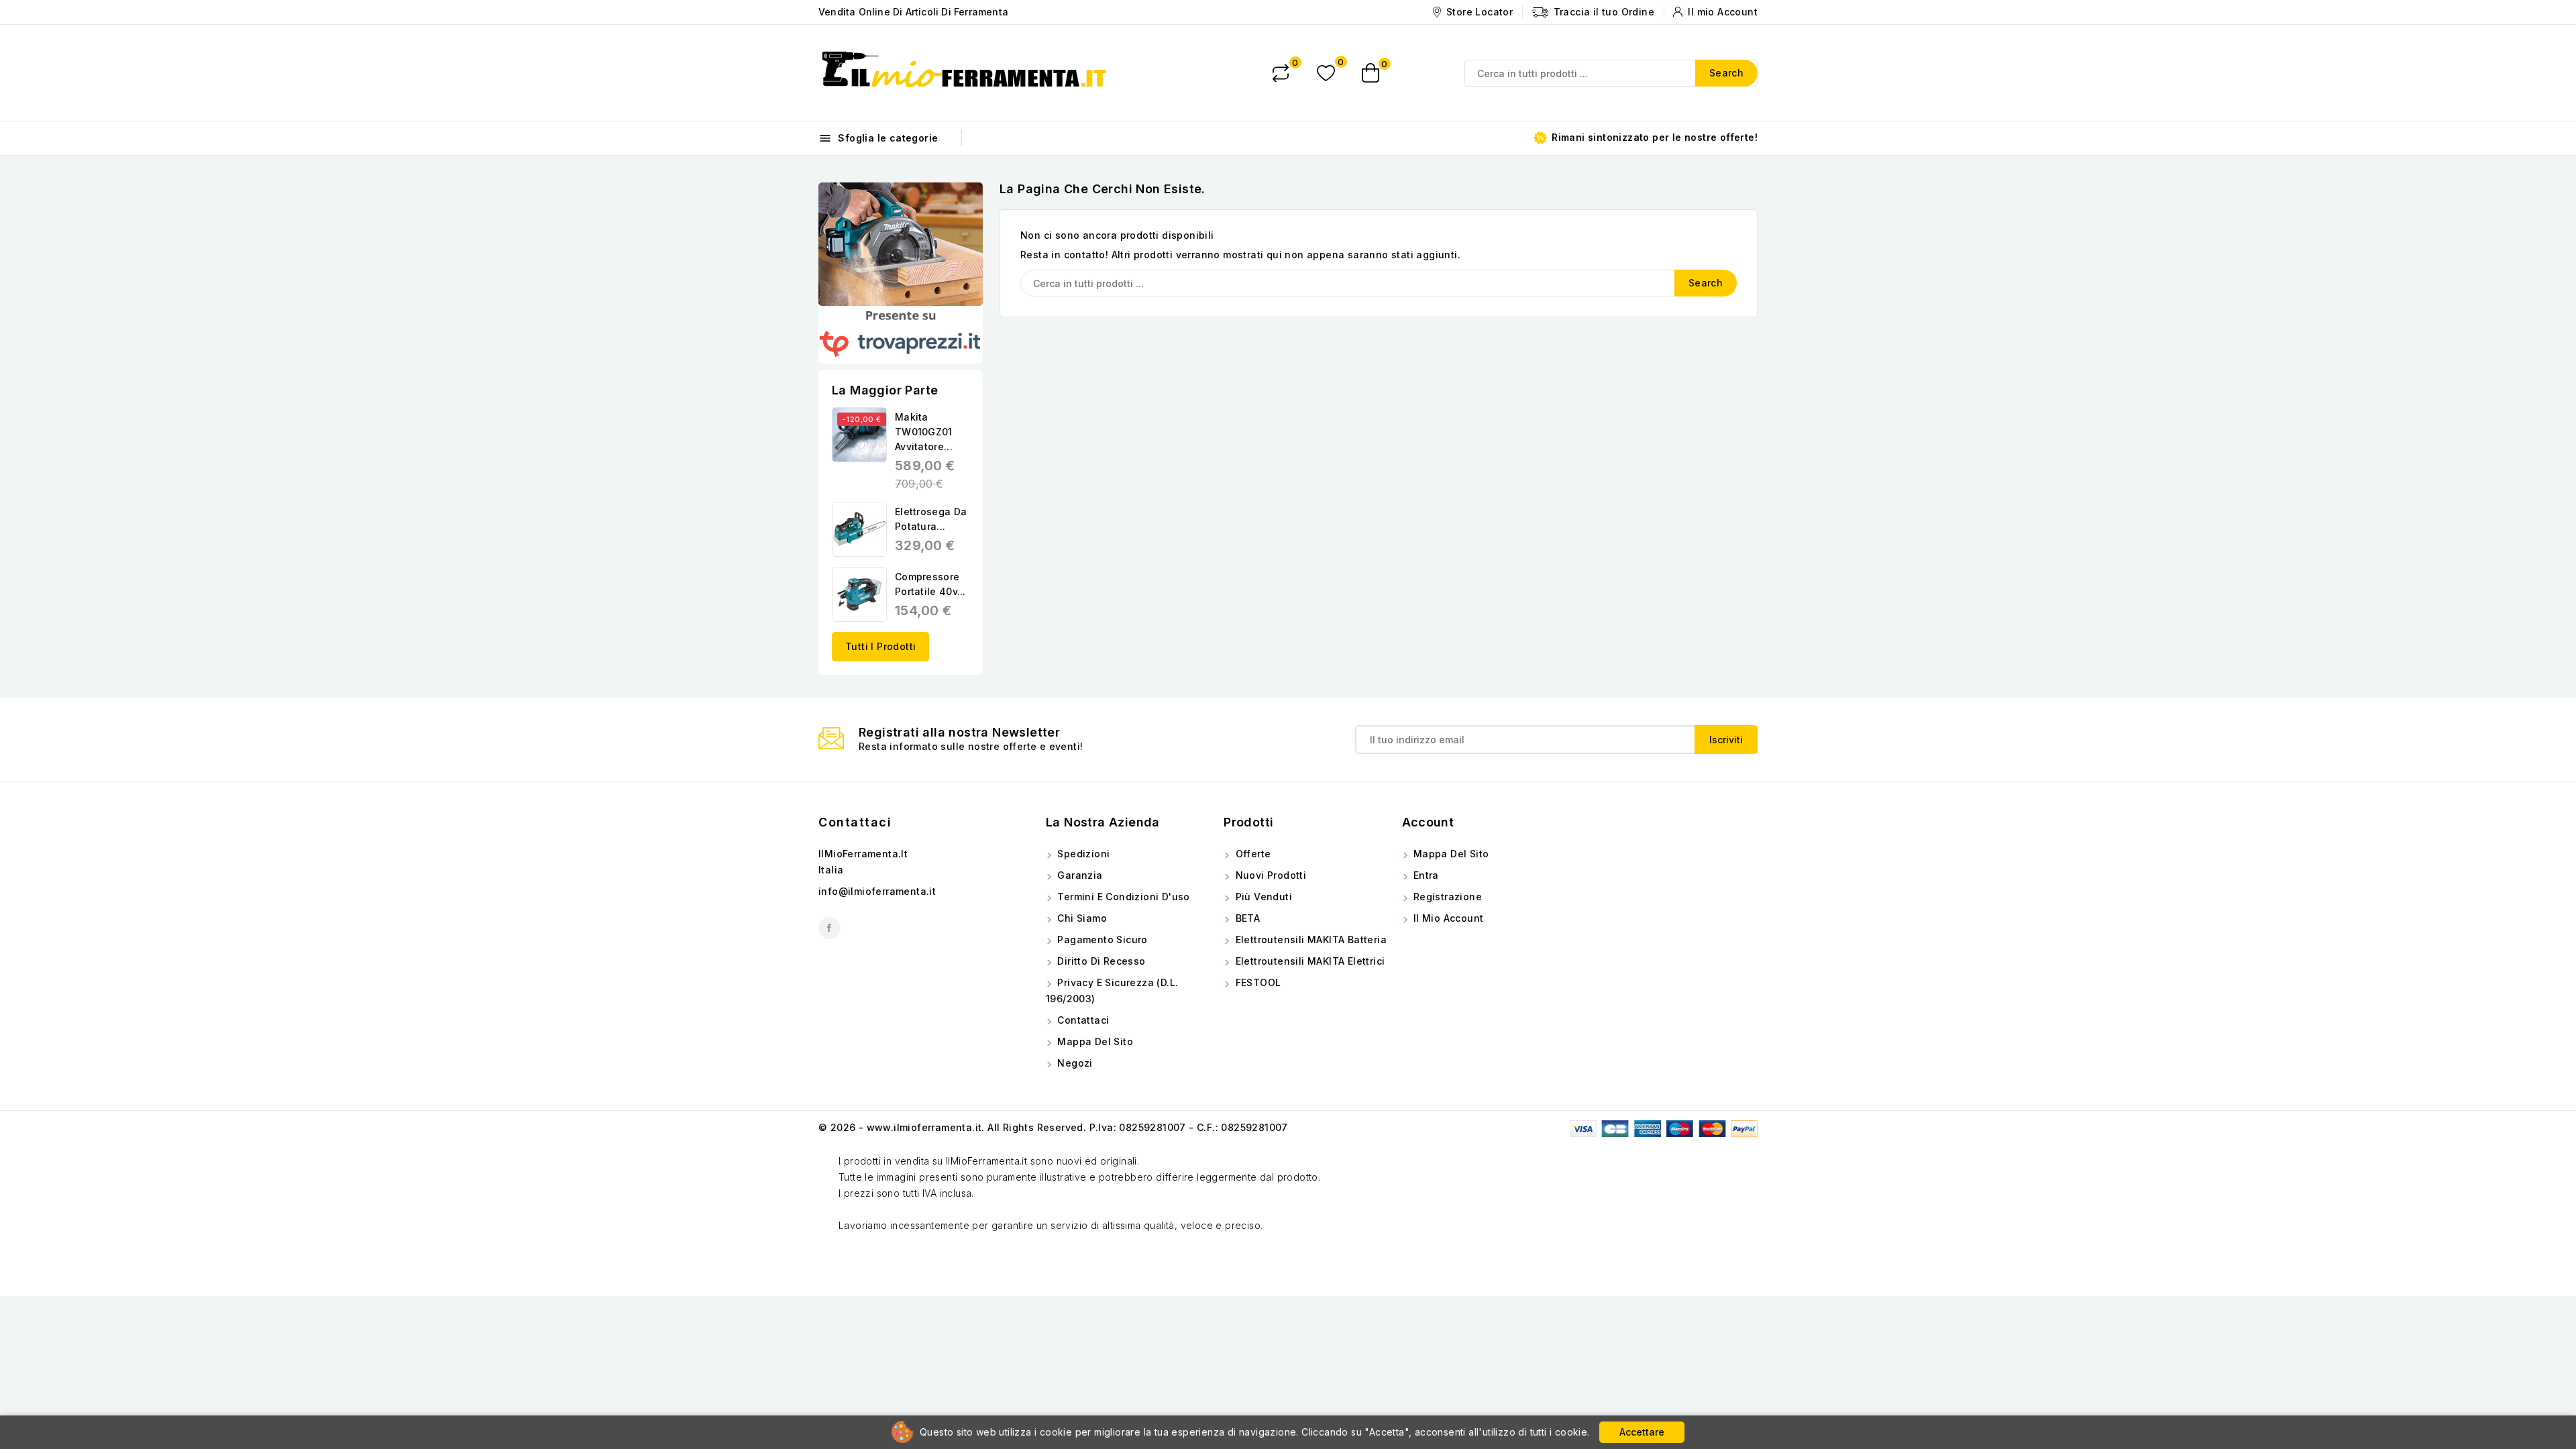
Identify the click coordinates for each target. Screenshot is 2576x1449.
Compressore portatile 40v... (930, 584)
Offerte (1251, 854)
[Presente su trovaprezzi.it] (901, 335)
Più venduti (1262, 897)
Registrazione (1447, 897)
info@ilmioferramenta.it (877, 891)
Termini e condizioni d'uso (1122, 897)
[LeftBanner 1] (901, 244)
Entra (1425, 875)
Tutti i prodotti (880, 646)
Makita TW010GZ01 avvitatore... (924, 432)
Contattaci (855, 822)
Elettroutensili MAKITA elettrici (1308, 961)
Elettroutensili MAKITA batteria (1309, 940)
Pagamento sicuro (1101, 940)
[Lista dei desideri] (1326, 73)
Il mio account (1447, 918)
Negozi (1074, 1063)
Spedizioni (1082, 854)
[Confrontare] (1281, 73)
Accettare (1642, 1432)
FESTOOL (1256, 982)
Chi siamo (1081, 918)
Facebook (829, 928)
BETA (1246, 918)
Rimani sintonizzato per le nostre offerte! (1653, 137)
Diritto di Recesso (1100, 961)
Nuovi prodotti (1269, 875)
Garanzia (1079, 875)
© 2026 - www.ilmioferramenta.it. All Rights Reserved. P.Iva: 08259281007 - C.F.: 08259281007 (1053, 1127)
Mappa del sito (1094, 1041)
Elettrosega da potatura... (931, 519)
